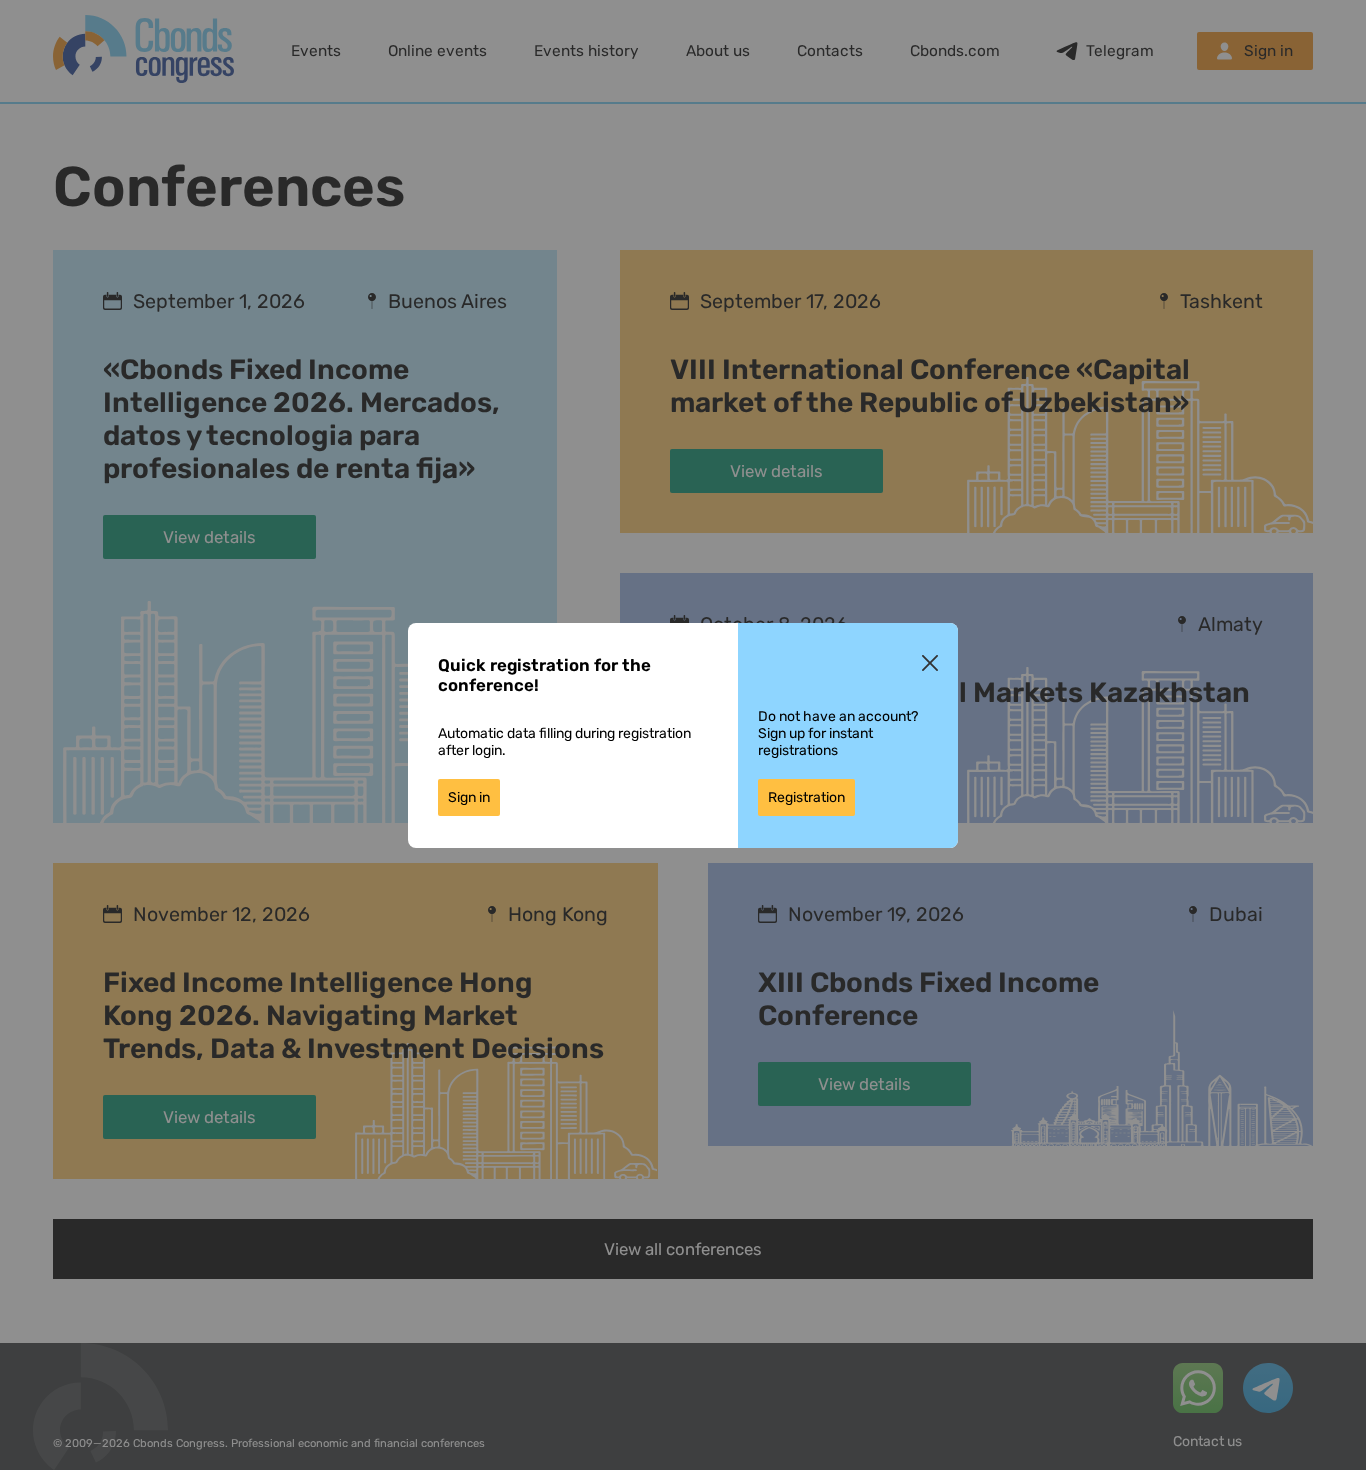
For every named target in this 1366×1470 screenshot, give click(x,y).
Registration (806, 797)
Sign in (469, 797)
